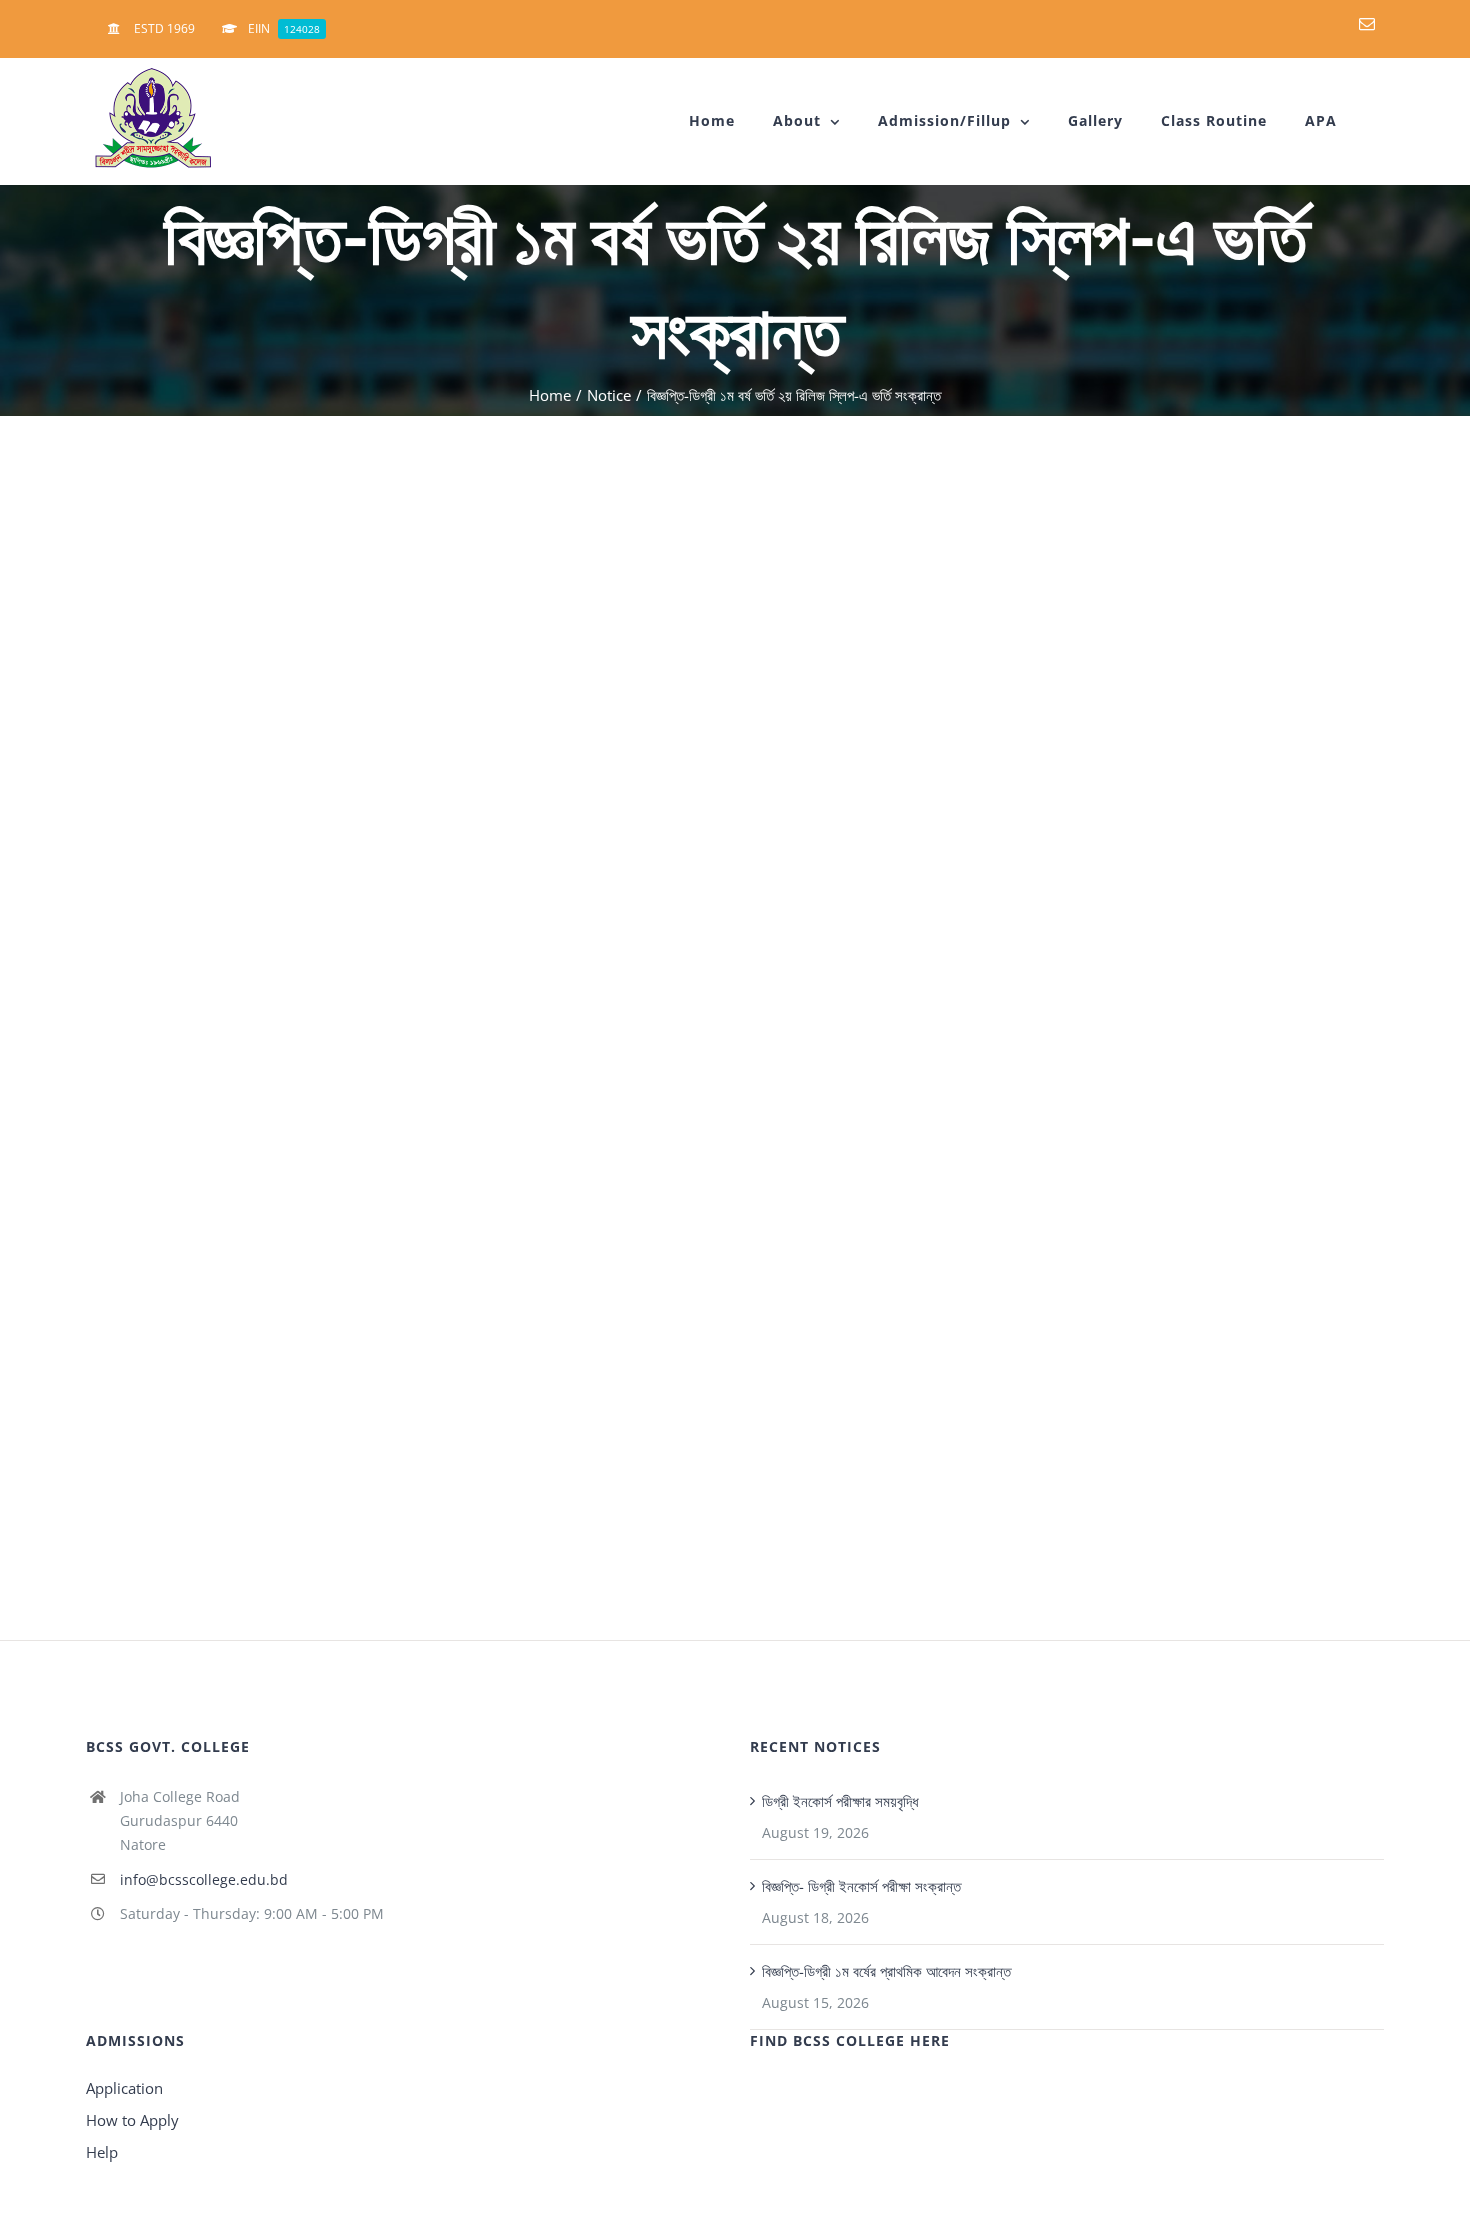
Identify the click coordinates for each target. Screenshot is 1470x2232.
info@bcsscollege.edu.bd (204, 1879)
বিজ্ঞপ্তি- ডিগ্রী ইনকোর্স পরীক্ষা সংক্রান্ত (861, 1886)
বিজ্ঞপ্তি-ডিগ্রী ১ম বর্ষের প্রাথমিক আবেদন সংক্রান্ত (886, 1971)
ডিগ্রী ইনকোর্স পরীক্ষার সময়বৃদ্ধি (840, 1801)
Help (102, 2152)
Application (124, 2088)
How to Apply (132, 2120)
